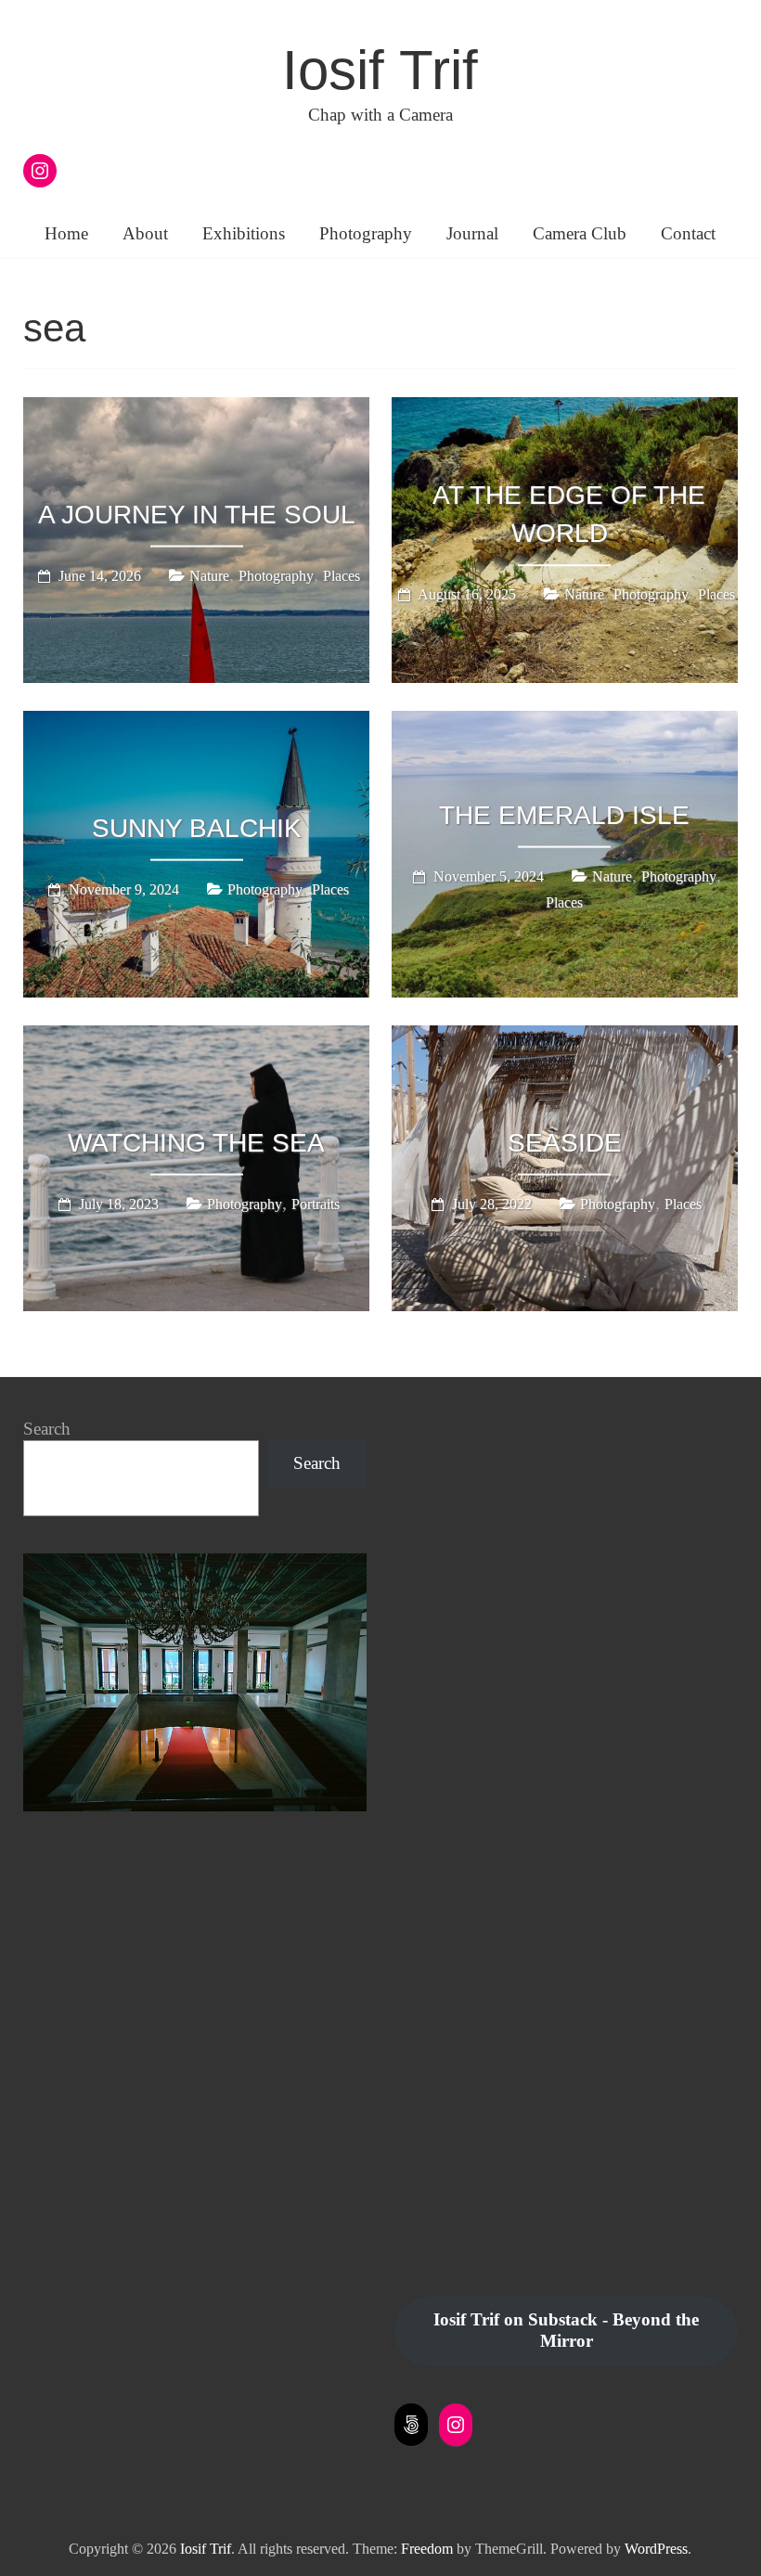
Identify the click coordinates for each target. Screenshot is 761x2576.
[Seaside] (565, 1038)
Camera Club (580, 233)
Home (66, 233)
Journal (472, 233)
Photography (366, 233)
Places (342, 576)
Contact (688, 233)
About (145, 233)
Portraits (316, 1203)
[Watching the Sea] (197, 1038)
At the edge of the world (569, 514)
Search (47, 1429)
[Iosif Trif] (195, 1563)
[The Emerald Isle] (565, 724)
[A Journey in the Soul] (197, 410)
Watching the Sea (196, 1142)
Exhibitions (244, 233)
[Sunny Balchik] (197, 724)
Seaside (565, 1142)
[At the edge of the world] (565, 410)
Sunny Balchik (197, 828)
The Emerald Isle (564, 815)
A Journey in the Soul (197, 515)
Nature (209, 576)
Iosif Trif (380, 70)
